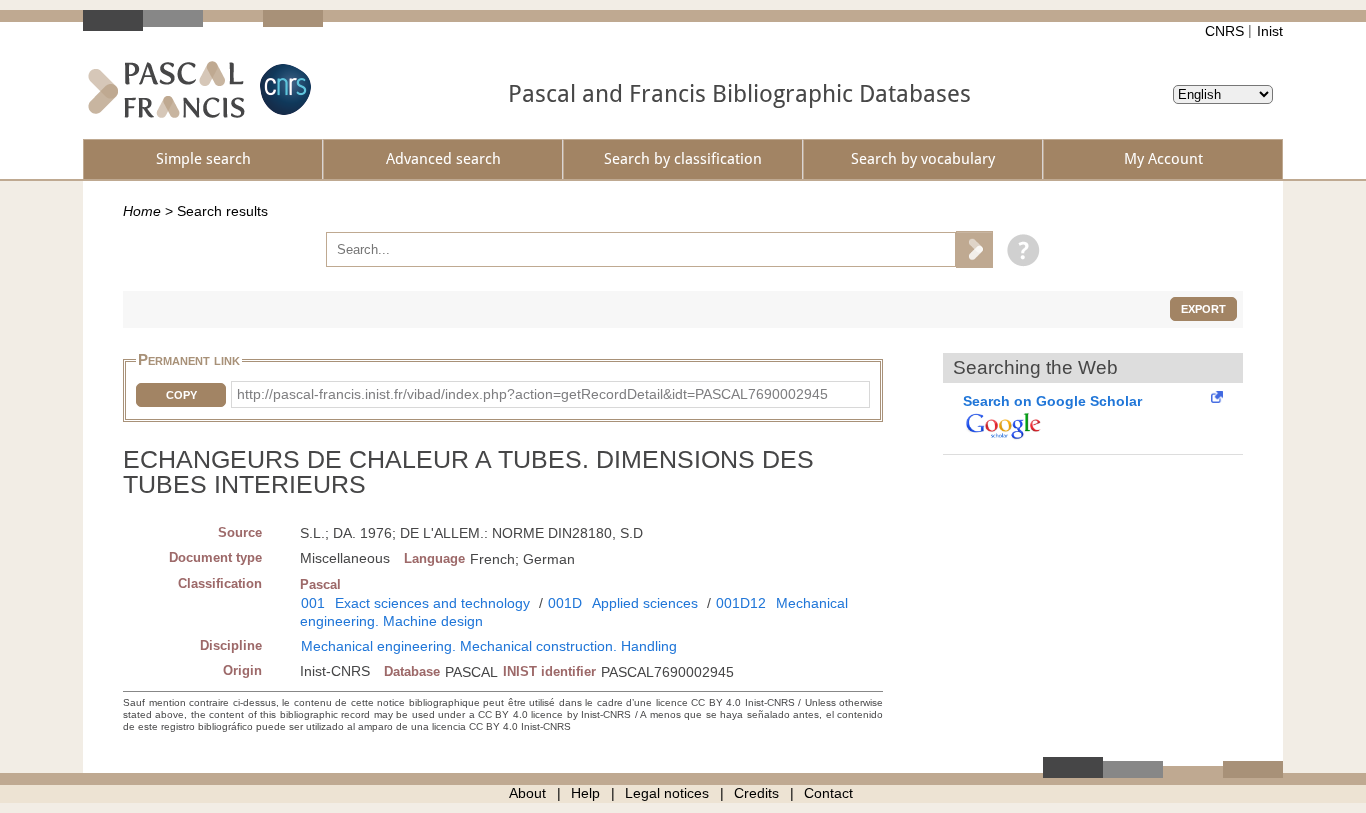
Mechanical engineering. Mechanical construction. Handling (489, 646)
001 (313, 603)
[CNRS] (283, 89)
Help (585, 793)
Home (142, 211)
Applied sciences (645, 603)
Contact (828, 793)
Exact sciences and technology (432, 603)
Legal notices (667, 793)
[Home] (166, 89)
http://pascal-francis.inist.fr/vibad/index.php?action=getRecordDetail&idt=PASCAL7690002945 (532, 394)
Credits (756, 793)
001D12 (741, 603)
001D (565, 603)
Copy (181, 395)
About (527, 793)
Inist (1270, 31)
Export (1203, 309)
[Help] (1018, 249)
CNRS (1224, 31)
